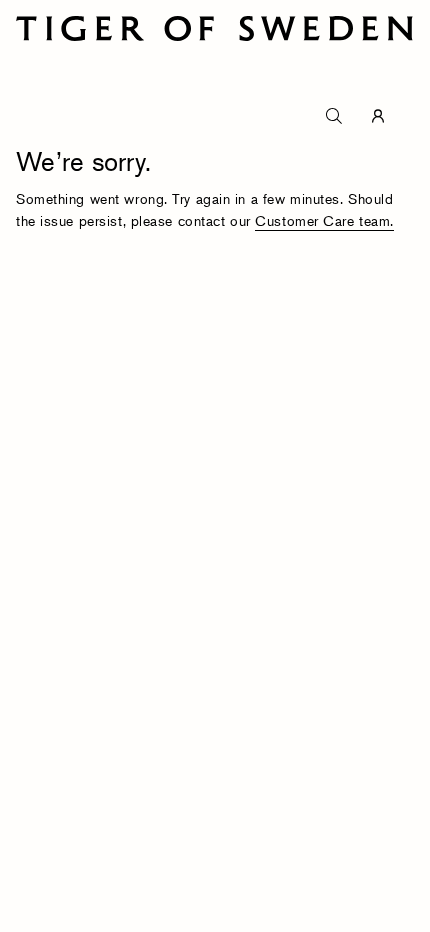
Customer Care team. (324, 220)
